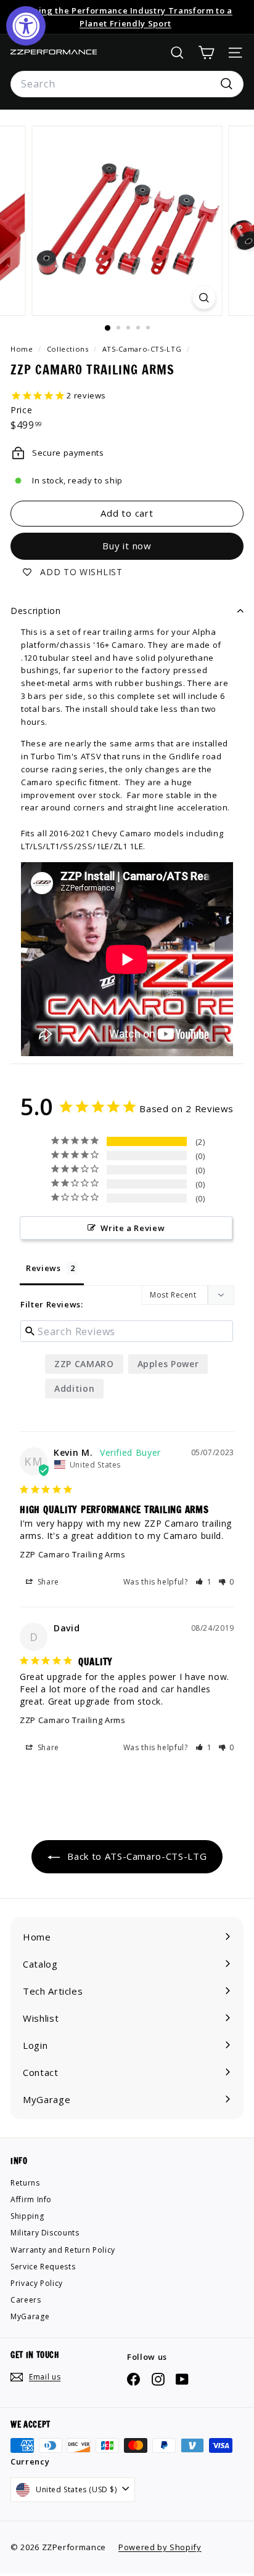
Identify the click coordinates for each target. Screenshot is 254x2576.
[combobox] (127, 84)
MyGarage (30, 2316)
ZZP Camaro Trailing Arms (73, 1554)
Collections (69, 349)
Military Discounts (45, 2233)
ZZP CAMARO (84, 1364)
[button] (204, 1582)
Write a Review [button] (133, 1228)
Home (23, 349)
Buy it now (127, 546)
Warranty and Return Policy (63, 2250)
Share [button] (47, 1582)
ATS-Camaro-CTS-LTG (142, 349)
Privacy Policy (37, 2283)
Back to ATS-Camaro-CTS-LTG (136, 1856)
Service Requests (43, 2267)
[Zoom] (204, 298)
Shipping (27, 2216)
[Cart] (206, 53)
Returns (25, 2183)
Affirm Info (31, 2199)
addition (74, 1388)
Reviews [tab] (43, 1268)
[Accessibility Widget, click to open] (26, 26)
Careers (26, 2300)
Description (36, 611)
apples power (168, 1364)
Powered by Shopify (160, 2547)
